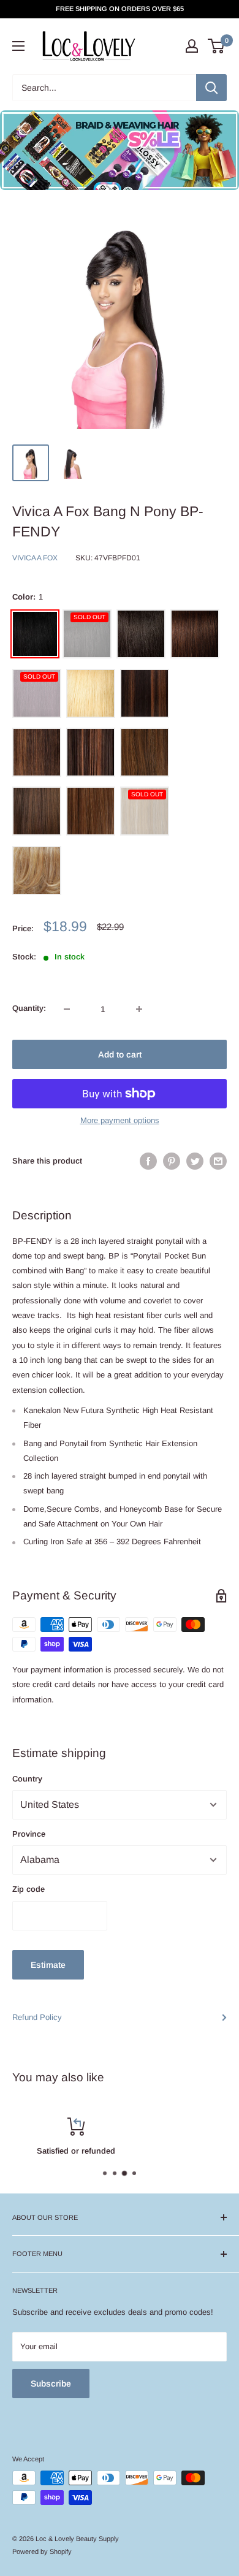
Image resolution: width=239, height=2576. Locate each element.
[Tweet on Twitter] (195, 1161)
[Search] (211, 88)
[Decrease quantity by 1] (67, 1009)
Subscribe (51, 2384)
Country (27, 1779)
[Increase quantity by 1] (139, 1009)
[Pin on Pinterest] (172, 1161)
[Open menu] (18, 46)
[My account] (192, 46)
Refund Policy (37, 2017)
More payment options (120, 1120)
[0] (217, 46)
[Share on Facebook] (148, 1161)
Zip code (28, 1889)
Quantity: (29, 1008)
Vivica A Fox (35, 558)
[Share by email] (218, 1161)
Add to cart (120, 1054)
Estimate (48, 1965)
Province (29, 1834)
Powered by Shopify (42, 2551)
